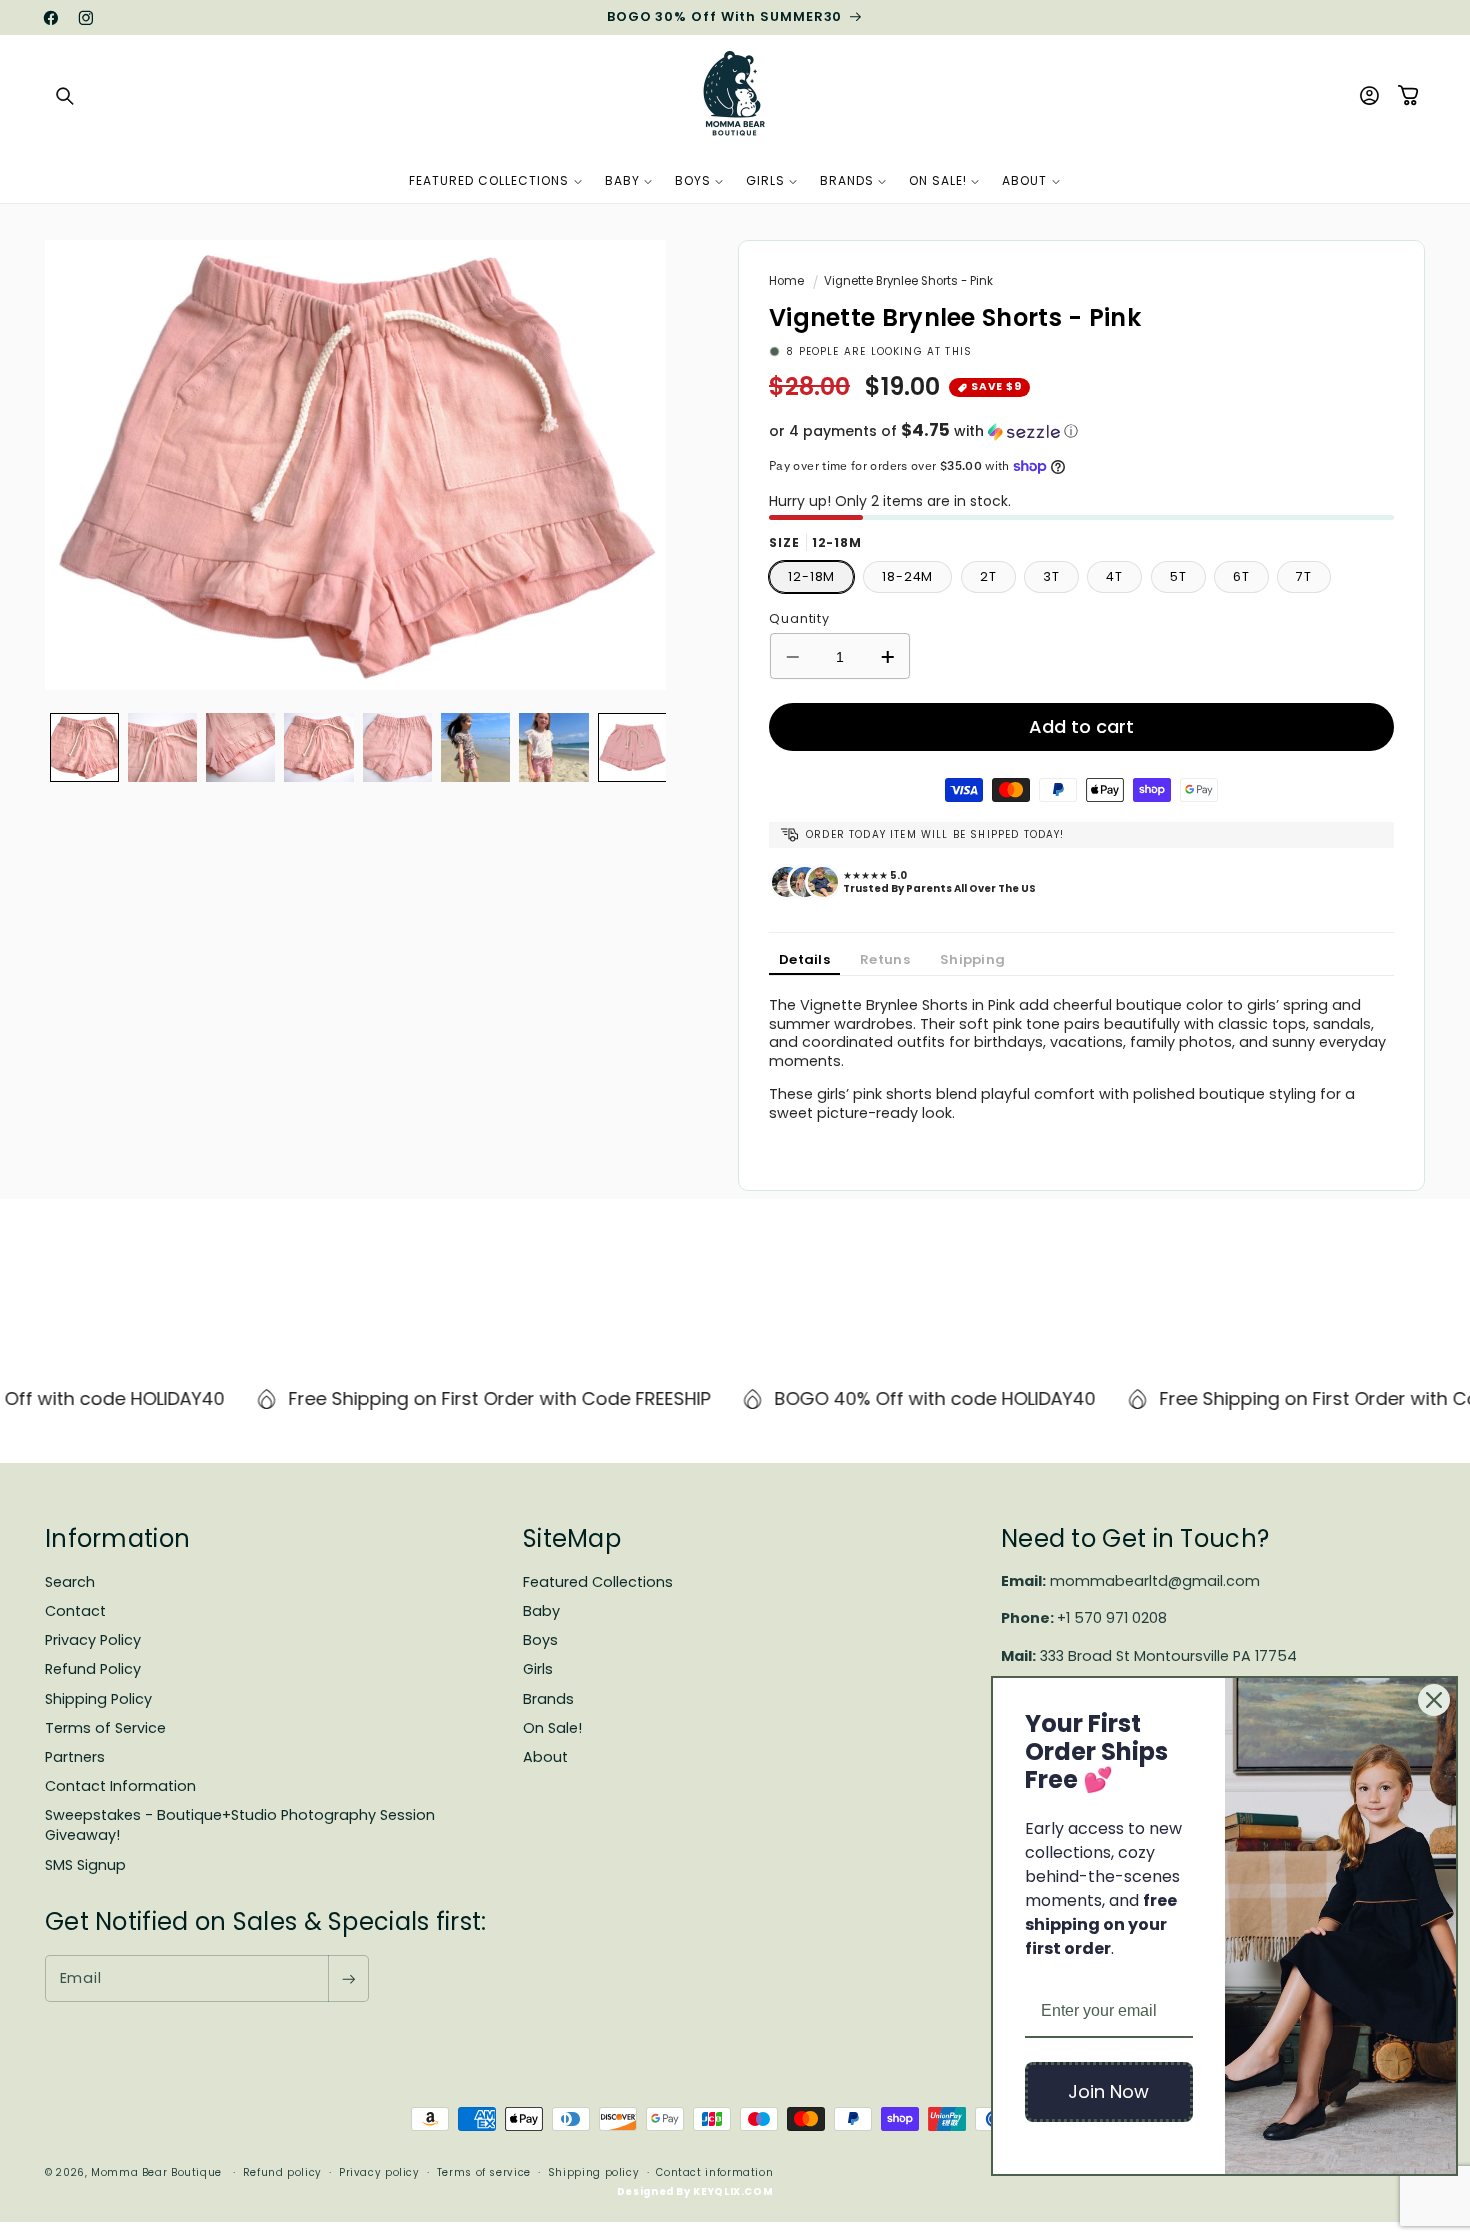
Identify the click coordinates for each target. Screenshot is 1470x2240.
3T (1051, 576)
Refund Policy (93, 1669)
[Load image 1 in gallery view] (84, 747)
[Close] (1434, 1700)
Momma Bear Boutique (156, 2172)
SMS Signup (85, 1865)
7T (1304, 576)
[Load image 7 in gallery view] (553, 747)
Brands (548, 1699)
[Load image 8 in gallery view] (632, 747)
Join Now (1108, 2091)
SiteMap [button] (572, 1538)
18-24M (907, 576)
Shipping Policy (98, 1699)
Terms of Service (105, 1728)
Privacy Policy (93, 1640)
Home (786, 281)
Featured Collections (598, 1582)
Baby (541, 1611)
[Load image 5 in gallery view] (397, 747)
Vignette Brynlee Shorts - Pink (908, 281)
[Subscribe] (348, 1978)
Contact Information (120, 1786)
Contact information (714, 2172)
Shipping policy (593, 2172)
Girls (538, 1669)
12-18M (811, 576)
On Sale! (552, 1728)
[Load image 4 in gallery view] (318, 747)
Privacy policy (379, 2172)
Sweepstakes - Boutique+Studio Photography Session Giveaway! (240, 1825)
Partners (75, 1757)
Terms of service (484, 2172)
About (545, 1757)
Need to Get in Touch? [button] (1135, 1538)
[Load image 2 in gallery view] (162, 747)
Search (70, 1582)
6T (1241, 576)
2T (988, 576)
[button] (65, 96)
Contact (75, 1611)
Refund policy (282, 2172)
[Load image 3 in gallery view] (240, 747)
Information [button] (117, 1538)
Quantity (799, 618)
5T (1178, 576)
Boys (540, 1640)
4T (1114, 576)
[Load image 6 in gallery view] (475, 747)
